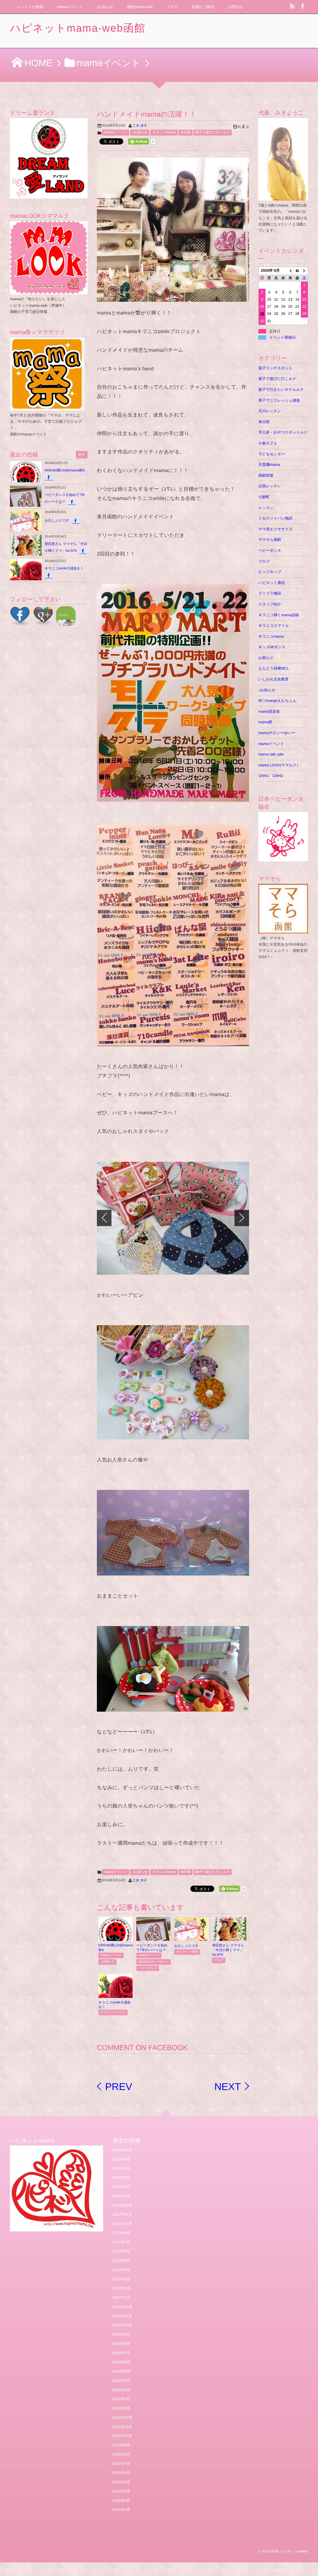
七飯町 (264, 497)
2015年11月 (122, 2427)
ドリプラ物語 (270, 593)
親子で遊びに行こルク (213, 132)
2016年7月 (121, 2353)
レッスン (266, 508)
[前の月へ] (290, 271)
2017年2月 (121, 2288)
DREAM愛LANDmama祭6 (65, 470)
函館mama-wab (140, 7)
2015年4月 (121, 2491)
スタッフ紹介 (270, 604)
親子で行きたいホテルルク (281, 390)
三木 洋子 (140, 126)
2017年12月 (122, 2205)
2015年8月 (121, 2454)
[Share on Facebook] (303, 7)
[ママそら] (283, 930)
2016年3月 (121, 2390)
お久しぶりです (186, 1946)
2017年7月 (121, 2242)
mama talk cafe (271, 754)
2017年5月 (121, 2261)
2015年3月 (121, 2501)
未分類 (186, 132)
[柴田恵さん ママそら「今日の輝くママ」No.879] (229, 1939)
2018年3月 (121, 2177)
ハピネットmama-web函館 (78, 28)
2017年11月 (122, 2214)
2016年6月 (121, 2362)
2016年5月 (121, 2371)
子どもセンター (272, 454)
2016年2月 (121, 2399)
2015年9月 (121, 2445)
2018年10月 (122, 2150)
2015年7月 (121, 2464)
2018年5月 (121, 2168)
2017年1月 (121, 2297)
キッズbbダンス (272, 647)
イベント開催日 (282, 337)
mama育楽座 (269, 711)
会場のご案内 (202, 7)
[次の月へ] (304, 271)
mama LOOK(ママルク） (279, 765)
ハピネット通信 (187, 1952)
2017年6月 (121, 2251)
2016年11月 (122, 2316)
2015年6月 (121, 2473)
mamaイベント (70, 7)
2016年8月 (121, 2344)
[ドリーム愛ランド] (49, 158)
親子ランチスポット (275, 368)
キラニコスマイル (113, 2012)
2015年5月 (121, 2482)
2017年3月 (121, 2279)
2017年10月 (122, 2224)
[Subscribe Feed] (292, 7)
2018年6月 (121, 2159)
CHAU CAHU (271, 776)
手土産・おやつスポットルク (283, 432)
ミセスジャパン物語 (275, 518)
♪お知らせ (105, 7)
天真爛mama (271, 465)
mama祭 (265, 722)
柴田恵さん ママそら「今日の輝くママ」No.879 (228, 1950)
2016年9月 (121, 2334)
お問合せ (235, 7)
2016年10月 (122, 2325)
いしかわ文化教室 (273, 679)
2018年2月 (121, 2187)
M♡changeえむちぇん (277, 701)
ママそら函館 (270, 540)
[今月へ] (297, 271)
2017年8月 (121, 2233)
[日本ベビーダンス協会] (283, 836)
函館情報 (266, 475)
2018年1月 (121, 2196)
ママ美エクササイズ (275, 529)
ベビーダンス (148, 1968)
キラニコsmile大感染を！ (64, 568)
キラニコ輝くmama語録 (279, 615)
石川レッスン (270, 411)
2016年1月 (121, 2408)
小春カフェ (268, 443)
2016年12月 (122, 2307)
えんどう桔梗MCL (274, 668)
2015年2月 (121, 2510)
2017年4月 (121, 2270)
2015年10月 (122, 2436)
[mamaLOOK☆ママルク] (49, 258)
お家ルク (266, 658)
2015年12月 (122, 2418)
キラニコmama (164, 132)
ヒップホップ (270, 572)
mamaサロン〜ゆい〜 (154, 1962)
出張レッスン (270, 486)
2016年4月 (121, 2381)
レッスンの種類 (30, 7)
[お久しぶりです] (191, 1939)
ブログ (172, 7)
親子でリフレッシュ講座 (279, 400)
